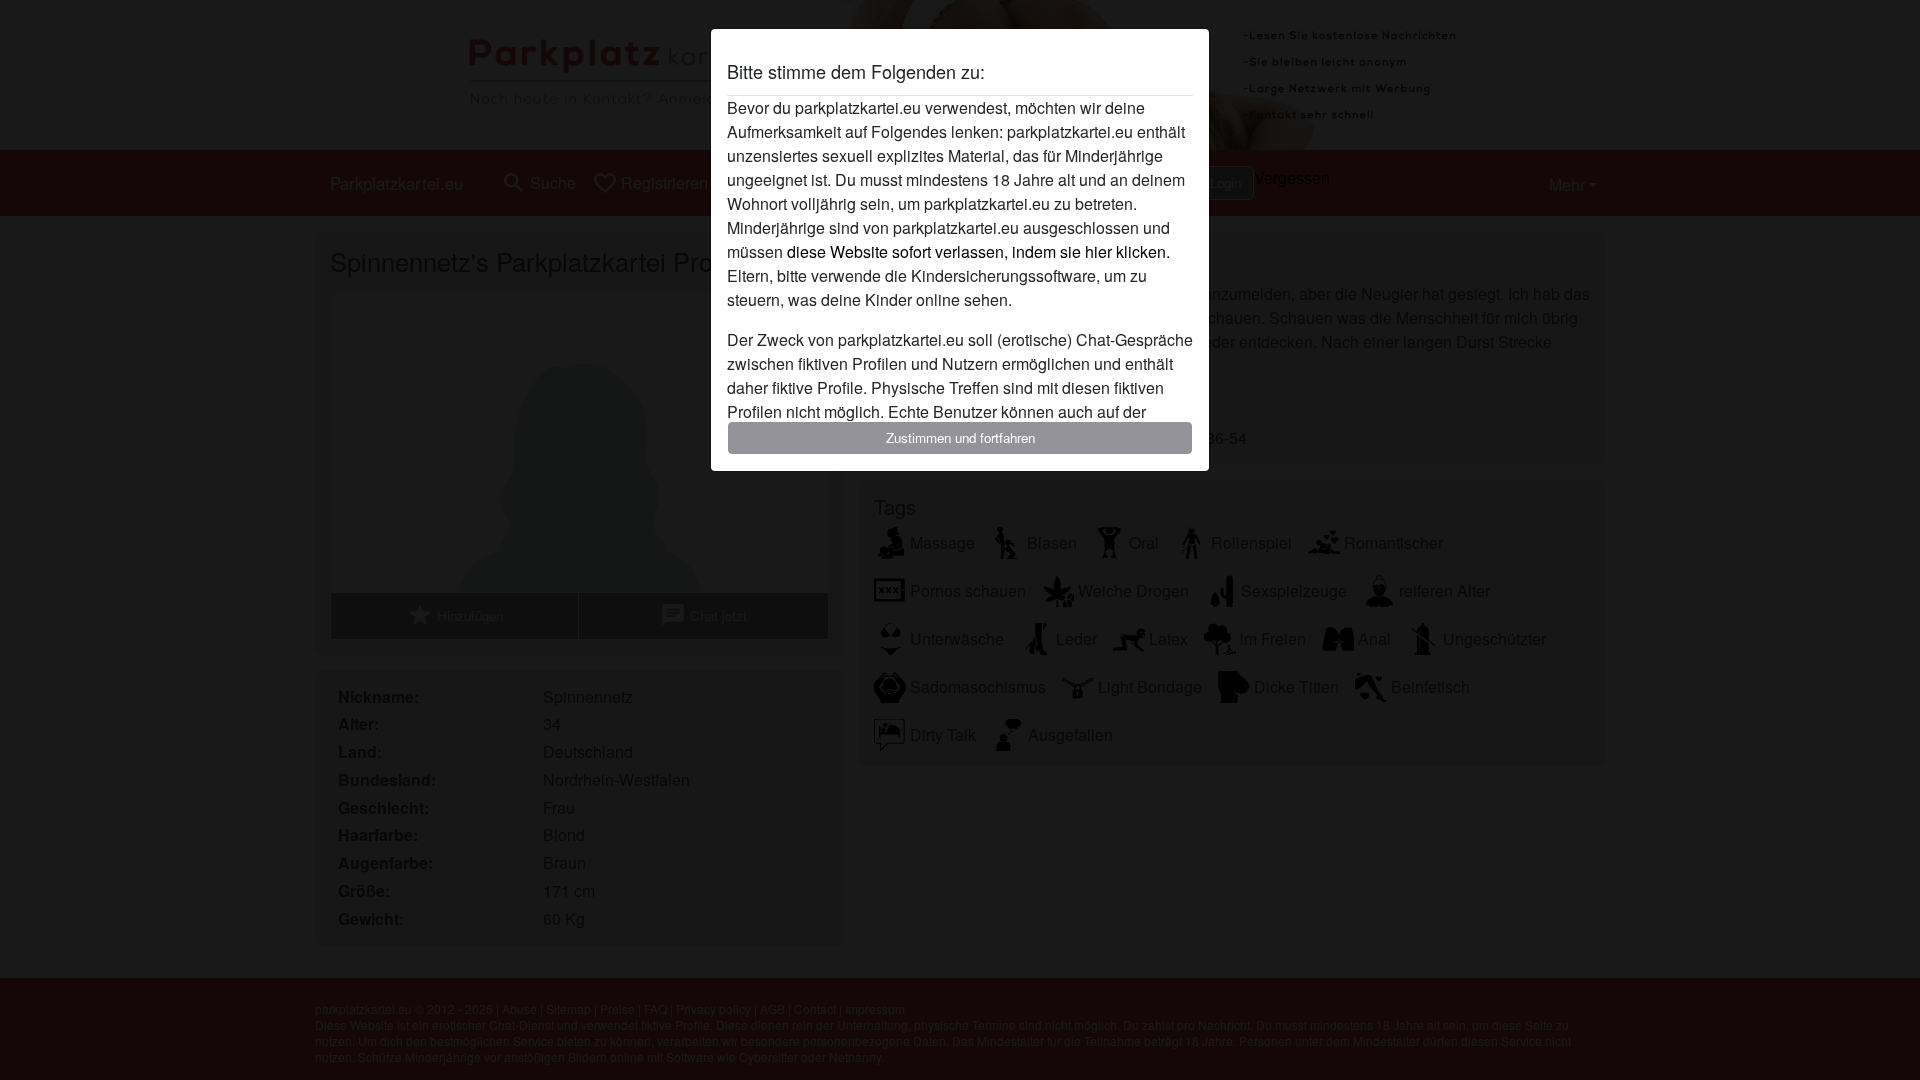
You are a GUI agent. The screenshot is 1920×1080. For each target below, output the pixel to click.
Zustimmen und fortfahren (960, 437)
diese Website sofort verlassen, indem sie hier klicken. (978, 251)
